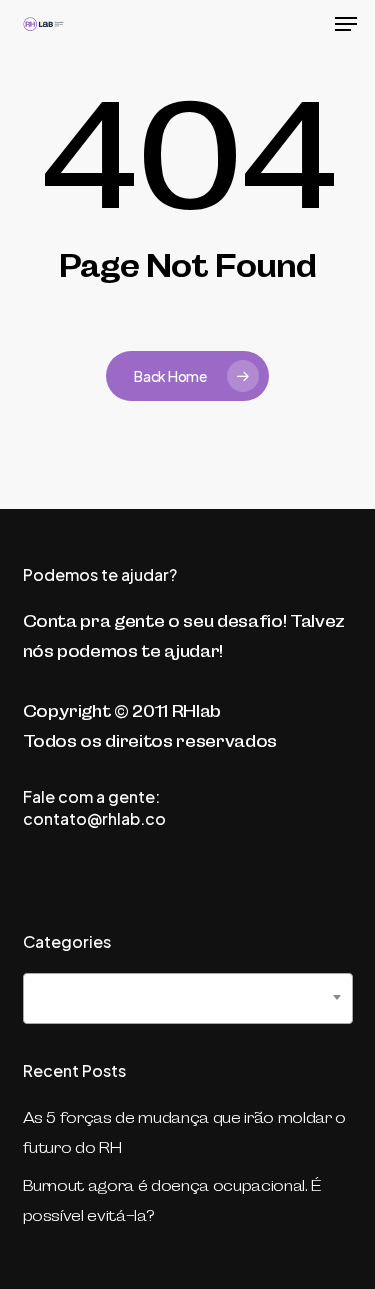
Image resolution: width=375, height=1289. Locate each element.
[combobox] (188, 998)
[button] (346, 24)
